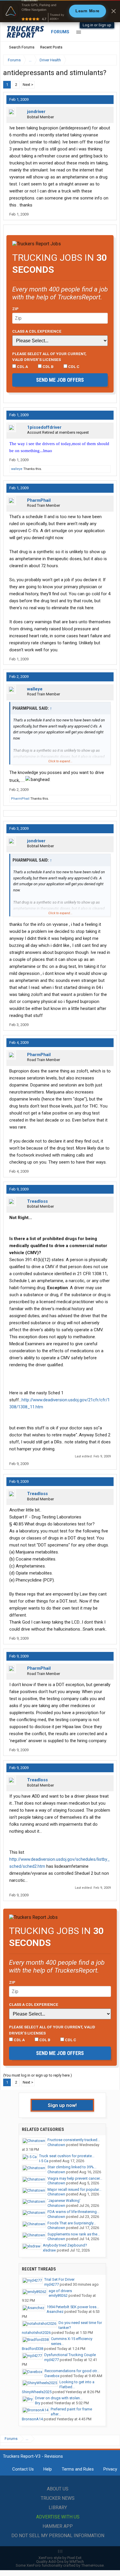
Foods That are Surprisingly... (72, 2223)
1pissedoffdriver (44, 427)
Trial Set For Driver (59, 2279)
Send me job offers (60, 380)
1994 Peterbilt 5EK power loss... (73, 2307)
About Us (58, 2489)
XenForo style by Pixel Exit (60, 2558)
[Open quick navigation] (108, 60)
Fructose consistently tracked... (74, 2140)
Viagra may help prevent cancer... (75, 2178)
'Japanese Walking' (64, 2201)
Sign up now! (62, 2105)
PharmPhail (39, 500)
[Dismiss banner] (114, 11)
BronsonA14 (32, 2419)
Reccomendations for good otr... (72, 2371)
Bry (38, 2403)
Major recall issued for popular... (74, 2189)
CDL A (22, 367)
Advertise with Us (58, 2517)
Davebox (52, 2376)
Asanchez (55, 2312)
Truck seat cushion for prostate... (67, 2156)
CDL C (73, 367)
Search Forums (22, 47)
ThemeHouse (92, 2565)
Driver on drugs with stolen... (59, 2398)
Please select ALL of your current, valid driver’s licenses (49, 357)
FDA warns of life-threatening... (73, 2212)
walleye (17, 469)
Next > (28, 85)
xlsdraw (49, 2250)
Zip (15, 309)
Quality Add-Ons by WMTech (60, 2562)
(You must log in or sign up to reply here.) (38, 2075)
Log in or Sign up (97, 25)
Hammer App (58, 2526)
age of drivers (60, 2291)
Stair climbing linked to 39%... (72, 2167)
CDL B (48, 367)
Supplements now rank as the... (74, 2234)
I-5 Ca (44, 2161)
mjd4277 (52, 2284)
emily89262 (58, 2295)
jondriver (36, 112)
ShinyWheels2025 (37, 2392)
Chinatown (56, 2145)
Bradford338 (32, 2349)
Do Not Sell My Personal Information (58, 2536)
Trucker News (58, 2498)
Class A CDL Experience (37, 331)
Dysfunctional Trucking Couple (70, 2355)
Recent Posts (51, 47)
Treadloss (37, 1201)
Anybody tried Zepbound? (65, 2245)
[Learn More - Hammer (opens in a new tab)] (60, 11)
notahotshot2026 (36, 2333)
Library (58, 2508)
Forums (60, 32)
